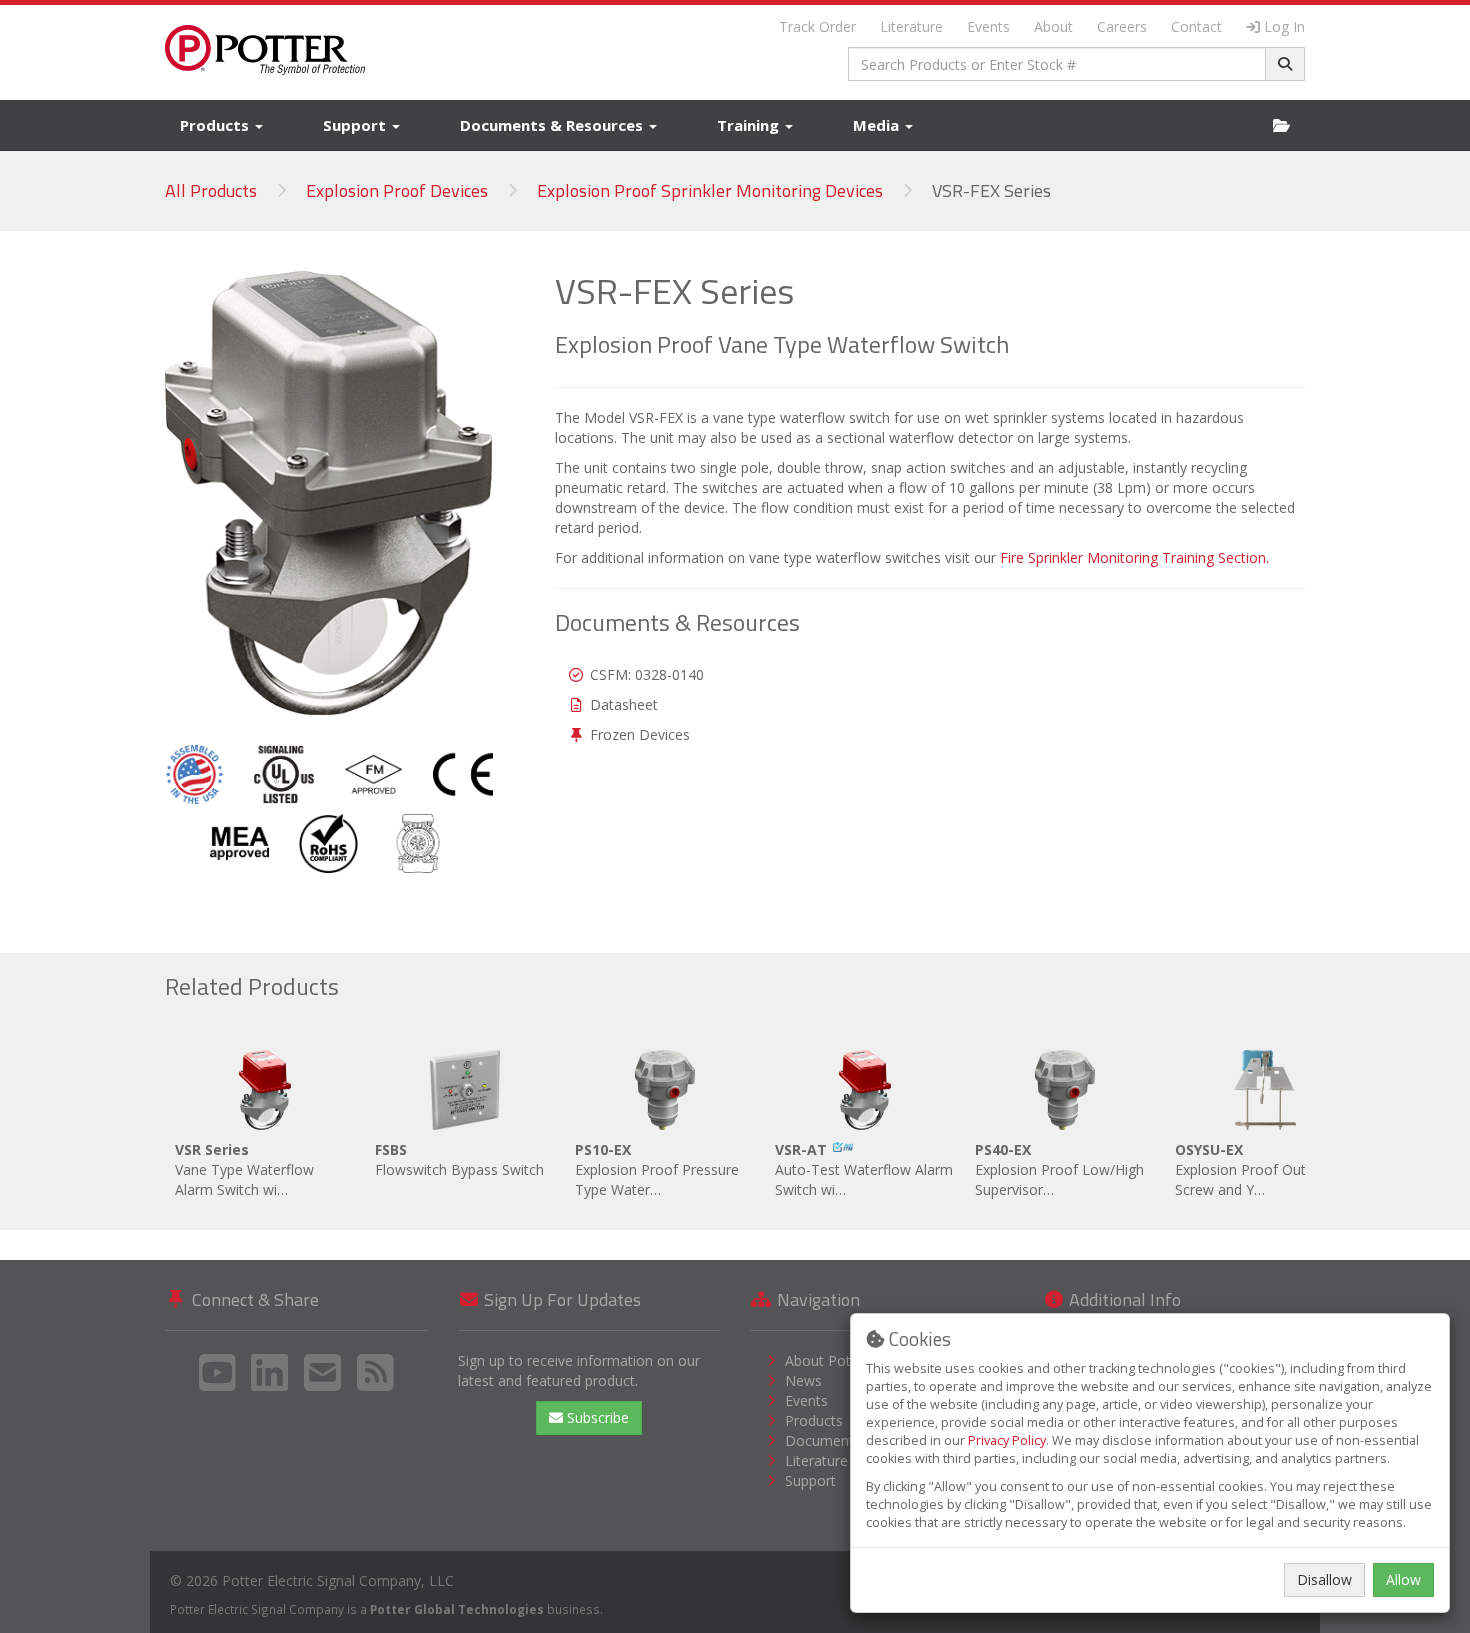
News (803, 1380)
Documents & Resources (553, 125)
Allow (1403, 1579)
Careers (1122, 26)
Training (750, 125)
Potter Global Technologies (457, 1609)
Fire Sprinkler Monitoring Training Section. (1134, 557)
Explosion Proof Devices (397, 190)
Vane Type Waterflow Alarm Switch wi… (244, 1169)
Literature (911, 26)
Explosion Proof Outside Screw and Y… (1253, 1169)
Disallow (1324, 1579)
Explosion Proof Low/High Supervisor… (1059, 1169)
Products (216, 125)
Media (878, 125)
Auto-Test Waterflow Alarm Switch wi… (864, 1169)
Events (988, 26)
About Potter (827, 1360)
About (1053, 26)
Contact (1196, 26)
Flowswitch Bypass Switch (459, 1159)
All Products (211, 190)
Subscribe (596, 1417)
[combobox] (1057, 64)
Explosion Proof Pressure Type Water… (657, 1169)
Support (356, 125)
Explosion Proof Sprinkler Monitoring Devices (710, 190)
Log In (1284, 26)
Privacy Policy (1007, 1440)
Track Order (817, 26)
